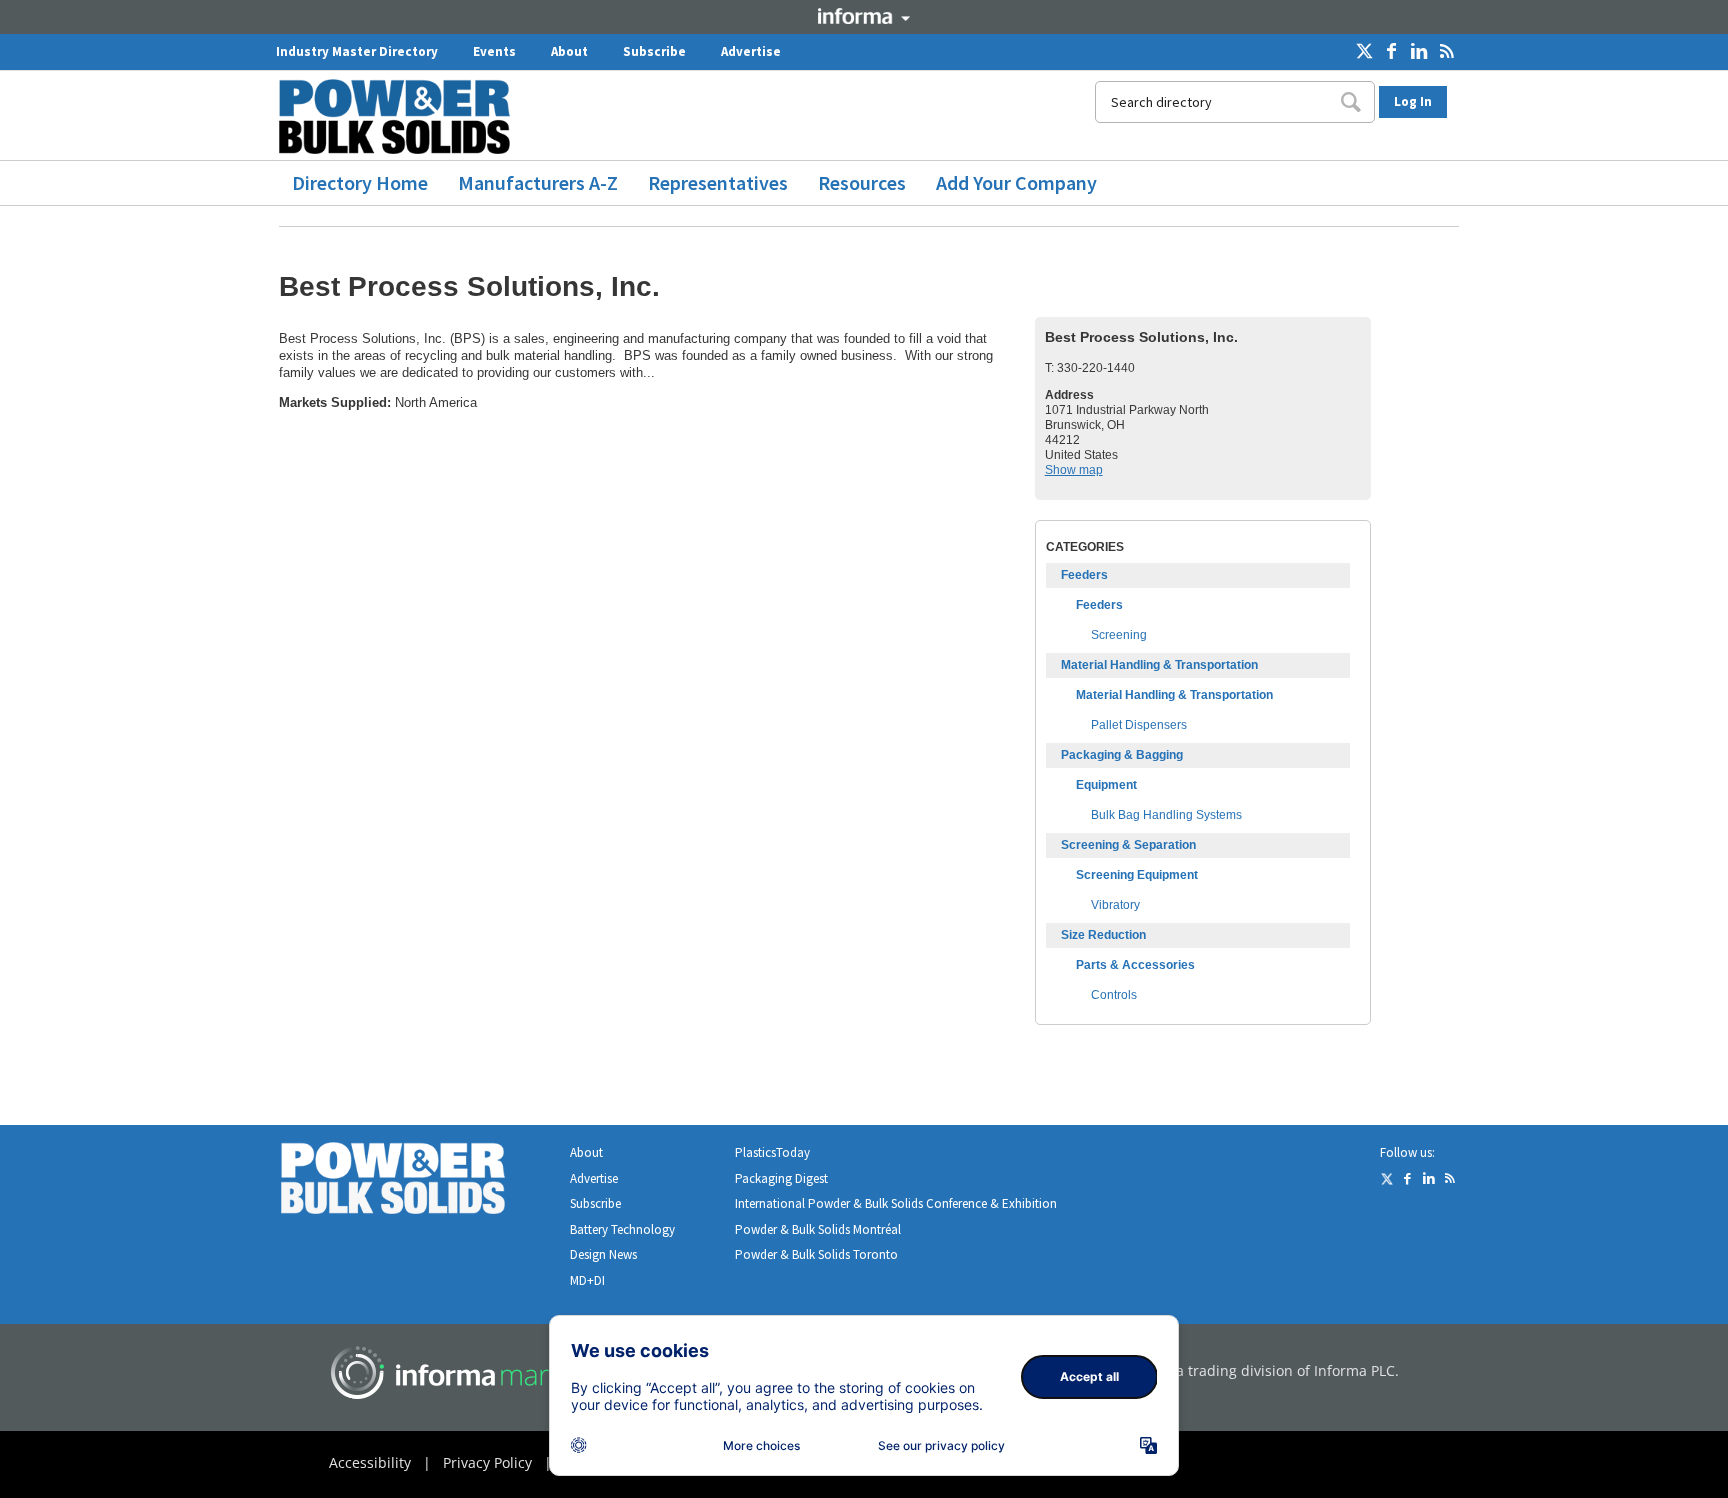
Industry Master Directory (357, 51)
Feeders (1084, 575)
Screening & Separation (1128, 845)
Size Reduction (1103, 935)
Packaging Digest (781, 1178)
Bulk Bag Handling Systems (1166, 815)
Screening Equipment (1137, 875)
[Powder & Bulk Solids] (417, 1182)
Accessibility (370, 1462)
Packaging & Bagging (1122, 755)
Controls (1114, 995)
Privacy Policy (487, 1462)
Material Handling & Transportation (1159, 665)
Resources (862, 182)
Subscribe (654, 51)
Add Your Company (1016, 182)
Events (494, 51)
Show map (1074, 470)
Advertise (751, 51)
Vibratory (1115, 905)
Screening (1119, 635)
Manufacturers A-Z (538, 182)
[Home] (402, 116)
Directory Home (360, 182)
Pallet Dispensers (1139, 725)
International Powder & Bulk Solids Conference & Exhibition (896, 1203)
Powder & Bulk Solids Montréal (818, 1229)
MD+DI (587, 1280)
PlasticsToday (772, 1152)
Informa (864, 16)
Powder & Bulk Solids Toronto (816, 1254)
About (569, 51)
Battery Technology (622, 1229)
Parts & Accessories (1135, 965)
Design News (603, 1254)
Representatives (718, 182)
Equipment (1106, 785)
